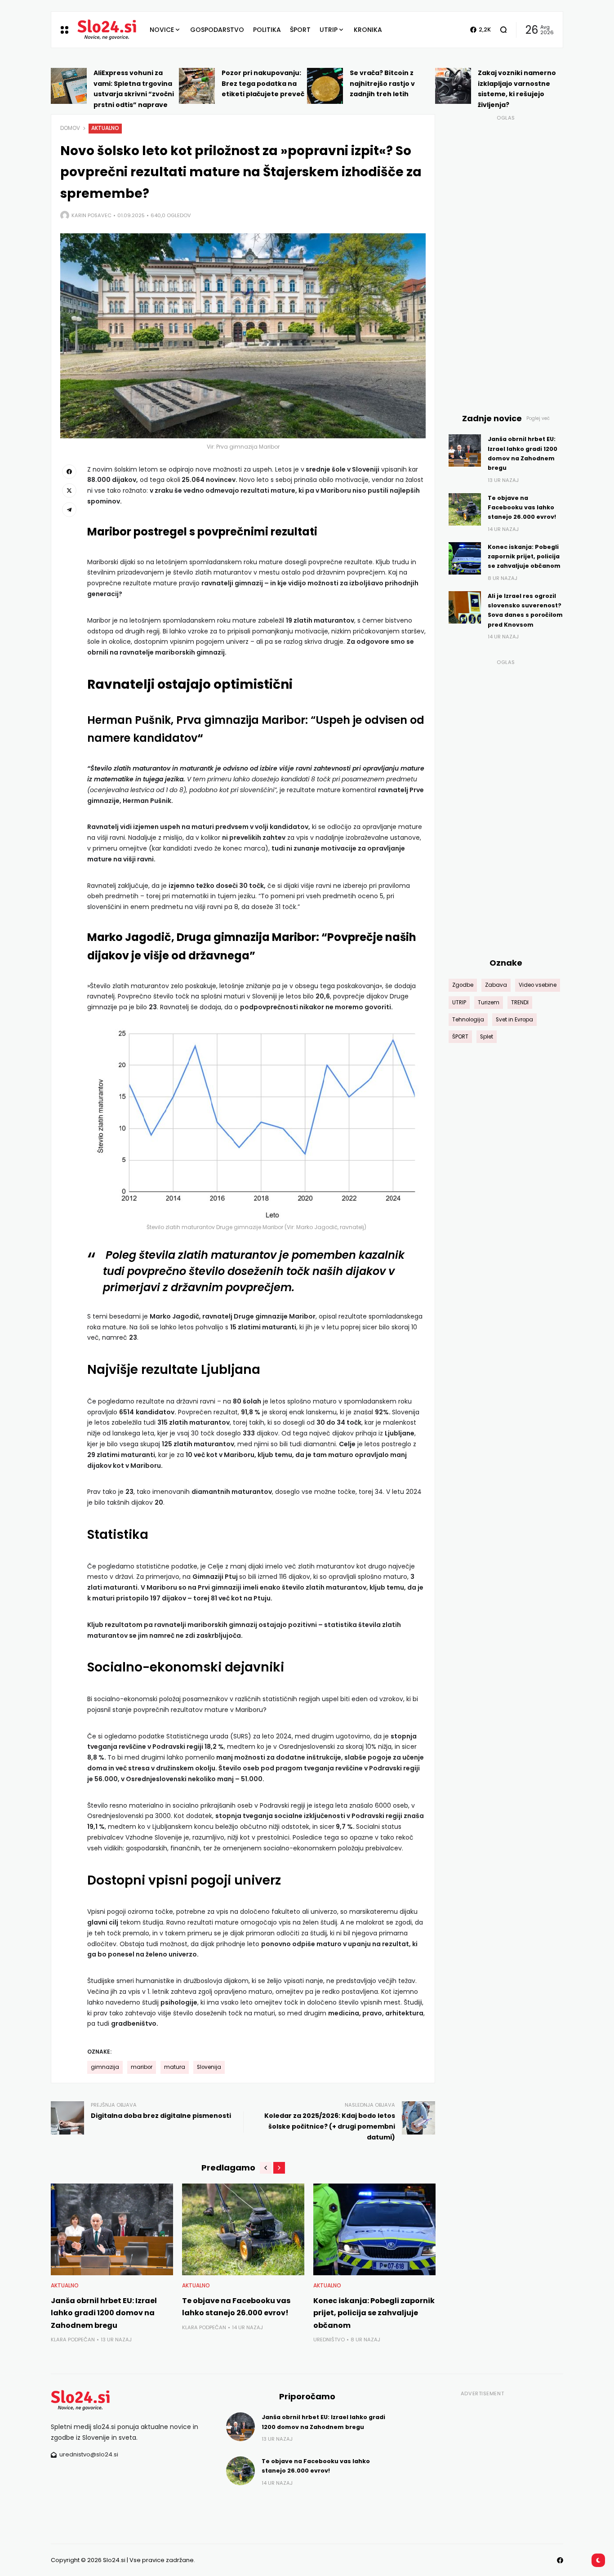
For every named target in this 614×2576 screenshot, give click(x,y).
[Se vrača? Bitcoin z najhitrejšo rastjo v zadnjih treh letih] (325, 86)
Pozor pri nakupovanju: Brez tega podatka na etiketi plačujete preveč (263, 84)
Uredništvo (329, 2340)
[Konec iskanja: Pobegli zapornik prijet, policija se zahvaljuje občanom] (374, 2229)
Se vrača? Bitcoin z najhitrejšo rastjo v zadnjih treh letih (382, 84)
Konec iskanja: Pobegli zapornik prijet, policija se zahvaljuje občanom (374, 2313)
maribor (142, 2067)
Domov (70, 128)
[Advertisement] (506, 259)
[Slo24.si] (107, 30)
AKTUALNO (105, 128)
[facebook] (69, 472)
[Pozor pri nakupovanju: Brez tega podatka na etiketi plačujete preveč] (197, 86)
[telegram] (69, 509)
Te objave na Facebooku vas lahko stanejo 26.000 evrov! (522, 508)
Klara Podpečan (73, 2340)
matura (175, 2067)
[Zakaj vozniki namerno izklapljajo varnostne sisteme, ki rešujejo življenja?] (453, 86)
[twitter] (69, 490)
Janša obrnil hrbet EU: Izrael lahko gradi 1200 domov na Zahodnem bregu (104, 2313)
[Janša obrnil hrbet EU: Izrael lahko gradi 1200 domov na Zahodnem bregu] (112, 2229)
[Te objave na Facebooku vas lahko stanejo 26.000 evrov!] (243, 2229)
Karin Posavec (91, 215)
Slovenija (209, 2067)
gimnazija (105, 2067)
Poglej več (538, 418)
